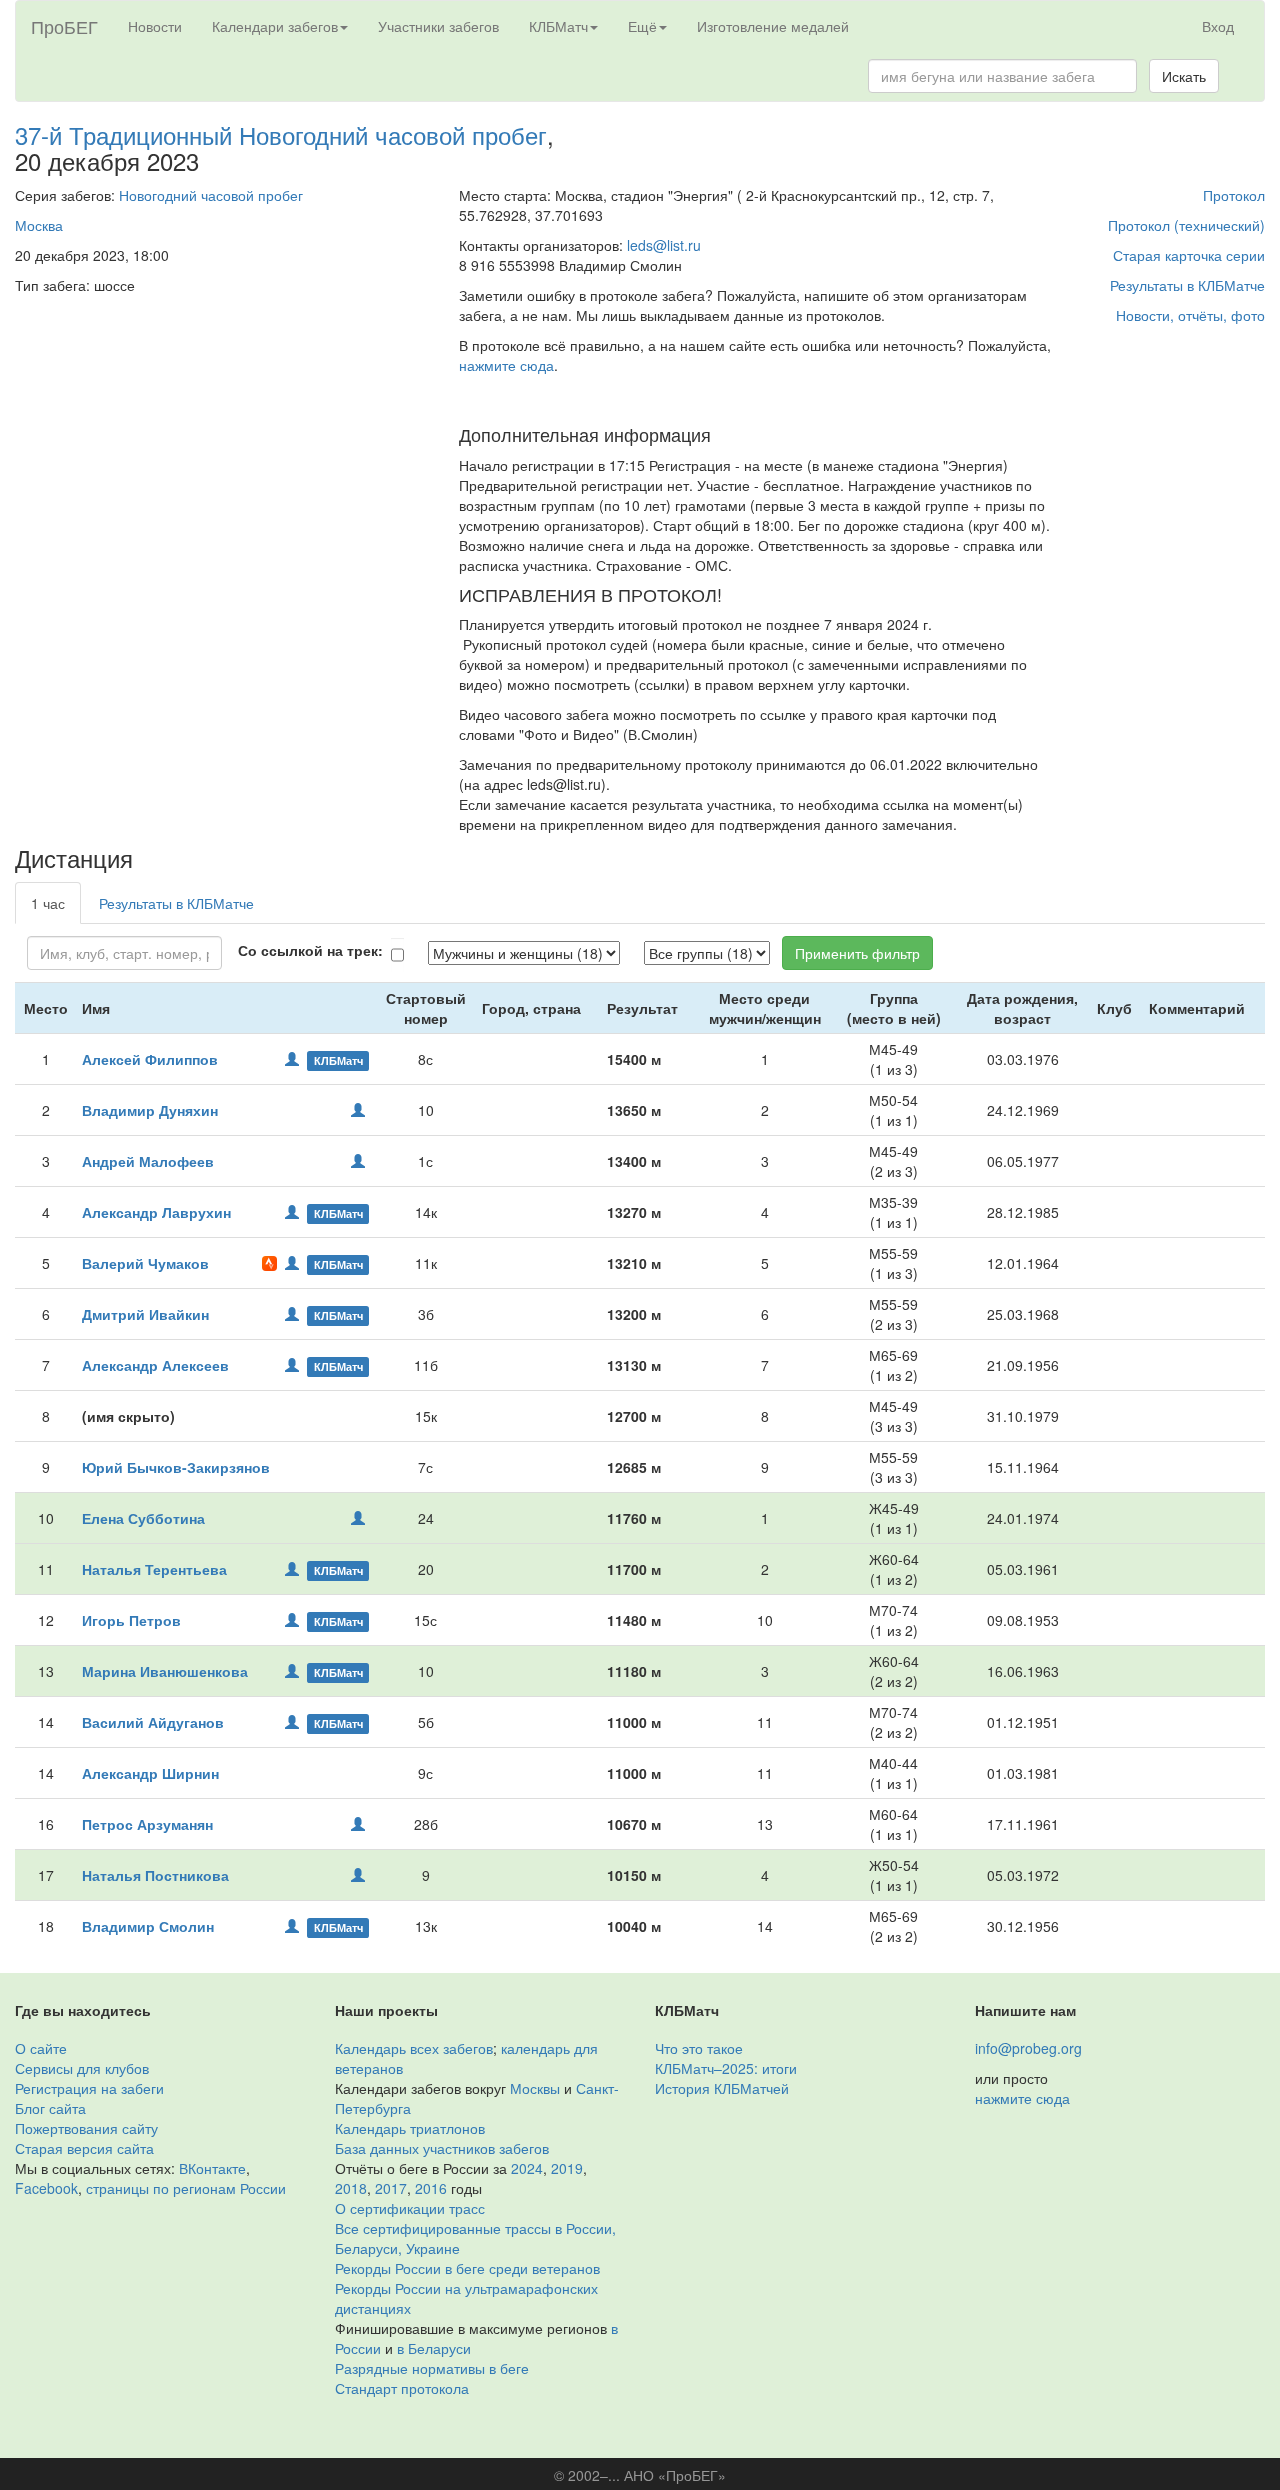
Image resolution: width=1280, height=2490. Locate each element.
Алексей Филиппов (150, 1059)
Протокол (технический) (1186, 225)
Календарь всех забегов (414, 2048)
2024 (527, 2168)
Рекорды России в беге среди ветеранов (467, 2268)
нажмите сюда (506, 365)
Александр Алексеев (155, 1365)
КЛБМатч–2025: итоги (726, 2068)
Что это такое (699, 2048)
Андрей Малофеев (148, 1161)
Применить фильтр (857, 953)
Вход (1218, 26)
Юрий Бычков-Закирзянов (176, 1467)
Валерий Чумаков (145, 1263)
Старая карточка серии (1189, 255)
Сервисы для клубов (82, 2068)
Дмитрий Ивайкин (145, 1314)
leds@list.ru (664, 245)
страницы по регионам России (186, 2188)
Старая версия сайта (84, 2148)
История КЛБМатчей (722, 2088)
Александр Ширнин (150, 1773)
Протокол (1234, 195)
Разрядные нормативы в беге (432, 2368)
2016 (431, 2188)
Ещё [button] (642, 26)
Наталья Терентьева (154, 1569)
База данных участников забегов (442, 2148)
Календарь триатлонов (410, 2128)
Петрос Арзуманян (147, 1824)
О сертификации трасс (410, 2208)
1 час (48, 903)
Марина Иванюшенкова (165, 1671)
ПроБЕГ (64, 26)
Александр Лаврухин (156, 1212)
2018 (351, 2188)
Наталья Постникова (155, 1875)
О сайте (41, 2048)
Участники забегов (438, 26)
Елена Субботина (143, 1518)
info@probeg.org (1028, 2048)
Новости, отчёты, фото (1190, 315)
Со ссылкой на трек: (310, 950)
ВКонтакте (212, 2168)
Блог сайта (50, 2108)
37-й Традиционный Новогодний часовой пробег (281, 134)
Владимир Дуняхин (150, 1110)
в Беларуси (434, 2348)
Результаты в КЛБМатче (1187, 285)
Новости (155, 26)
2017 (391, 2188)
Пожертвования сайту (86, 2128)
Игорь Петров (131, 1620)
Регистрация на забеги (89, 2088)
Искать (1184, 76)
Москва (39, 225)
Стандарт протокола (402, 2388)
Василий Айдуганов (153, 1722)
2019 (567, 2168)
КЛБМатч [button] (558, 26)
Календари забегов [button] (275, 26)
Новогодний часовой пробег (211, 195)
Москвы (535, 2088)
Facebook (46, 2188)
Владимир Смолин (148, 1926)
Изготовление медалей (773, 26)
